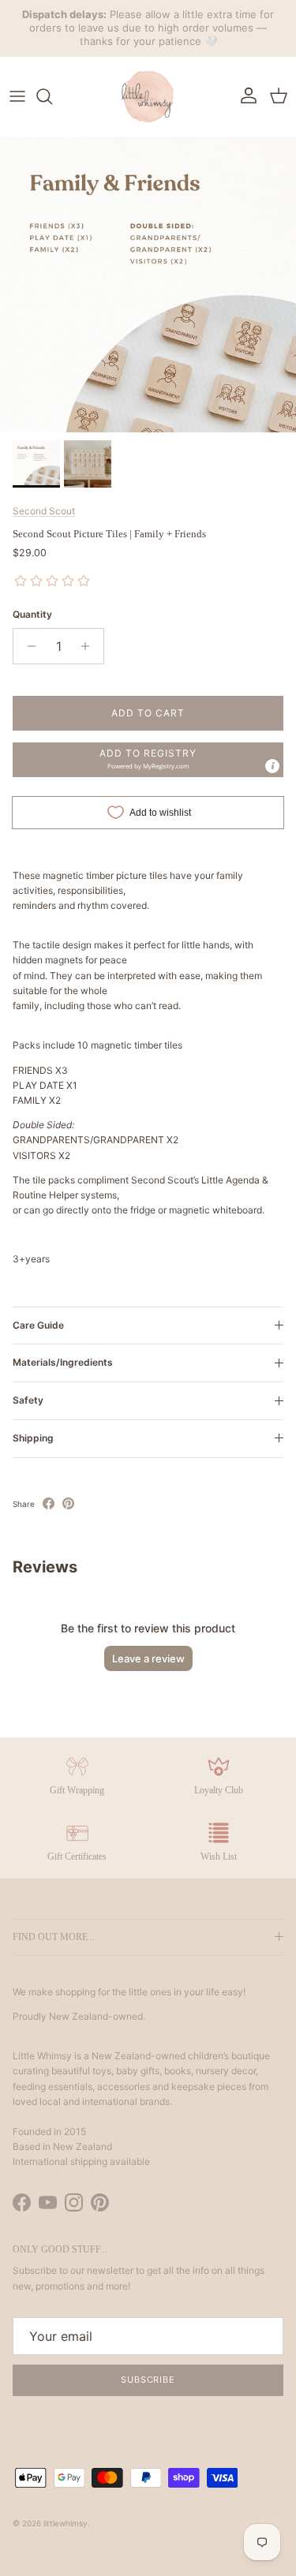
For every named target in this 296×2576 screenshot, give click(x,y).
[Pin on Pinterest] (68, 1503)
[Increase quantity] (90, 646)
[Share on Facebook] (49, 1503)
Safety (28, 1400)
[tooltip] (272, 766)
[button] (148, 760)
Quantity (32, 614)
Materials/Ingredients (63, 1362)
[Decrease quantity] (27, 646)
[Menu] (17, 96)
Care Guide (38, 1325)
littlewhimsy (66, 2523)
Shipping (33, 1438)
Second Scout (44, 511)
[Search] (52, 96)
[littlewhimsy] (148, 96)
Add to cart (148, 713)
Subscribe (148, 2380)
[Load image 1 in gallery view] (148, 284)
